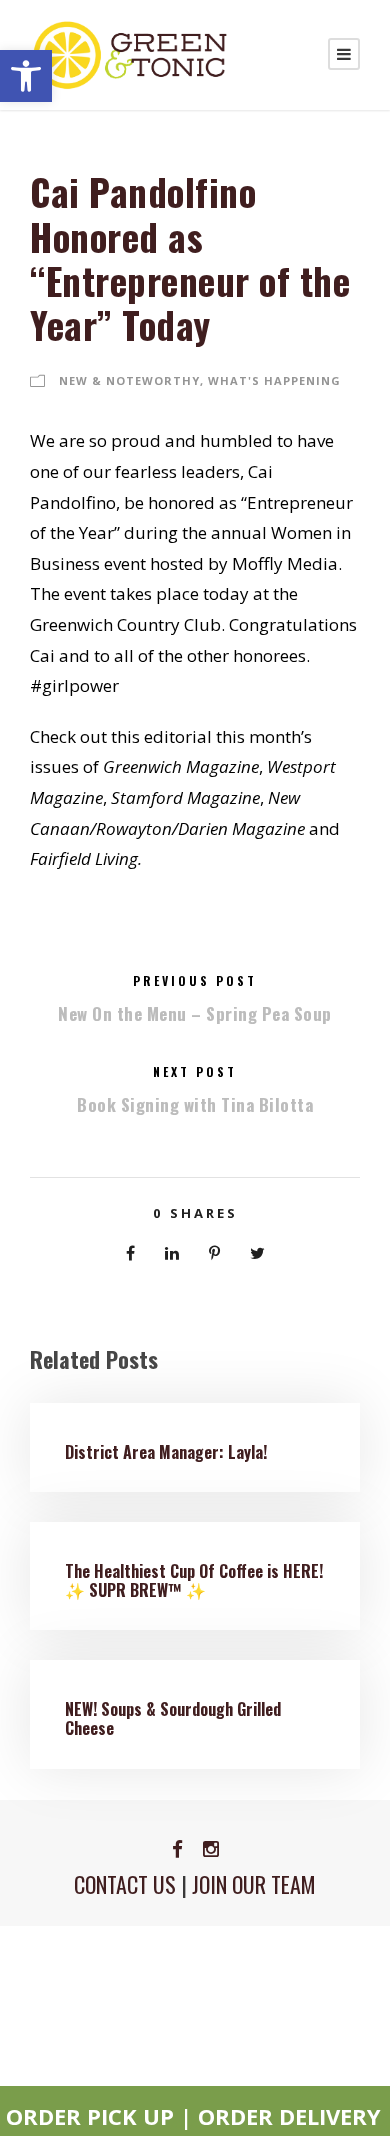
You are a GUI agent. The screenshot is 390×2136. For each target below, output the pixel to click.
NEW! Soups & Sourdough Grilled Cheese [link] (173, 1718)
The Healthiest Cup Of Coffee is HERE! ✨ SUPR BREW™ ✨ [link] (194, 1580)
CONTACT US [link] (125, 1884)
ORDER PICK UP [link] (90, 2116)
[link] (26, 76)
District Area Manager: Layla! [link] (166, 1452)
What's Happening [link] (274, 380)
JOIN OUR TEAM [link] (254, 1884)
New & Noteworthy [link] (129, 380)
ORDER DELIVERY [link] (289, 2116)
